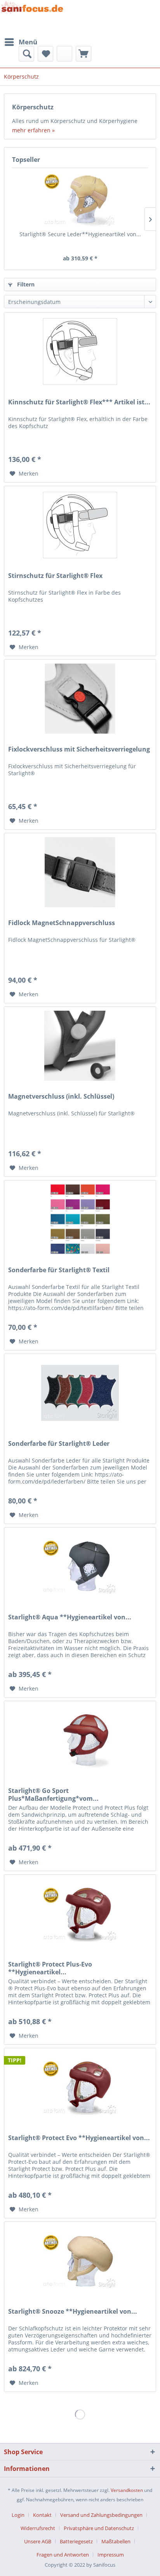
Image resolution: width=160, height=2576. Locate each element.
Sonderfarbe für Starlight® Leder (59, 1444)
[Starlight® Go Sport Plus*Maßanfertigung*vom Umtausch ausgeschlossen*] (80, 1740)
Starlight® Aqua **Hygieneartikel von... (70, 1617)
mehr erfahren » (33, 130)
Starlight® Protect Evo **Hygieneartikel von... (79, 2138)
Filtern (25, 284)
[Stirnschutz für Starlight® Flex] (80, 525)
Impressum (111, 2555)
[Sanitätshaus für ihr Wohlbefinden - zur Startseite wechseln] (32, 17)
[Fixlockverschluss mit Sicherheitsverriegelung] (80, 699)
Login (18, 2515)
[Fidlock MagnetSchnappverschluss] (80, 872)
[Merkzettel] (45, 54)
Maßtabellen (116, 2541)
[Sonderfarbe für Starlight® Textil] (80, 1219)
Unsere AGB (38, 2541)
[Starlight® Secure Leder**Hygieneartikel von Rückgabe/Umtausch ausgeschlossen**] (80, 199)
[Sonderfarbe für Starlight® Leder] (80, 1393)
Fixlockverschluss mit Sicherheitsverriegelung (79, 749)
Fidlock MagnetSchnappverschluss (62, 923)
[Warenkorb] (83, 54)
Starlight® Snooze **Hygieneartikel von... (73, 2312)
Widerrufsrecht (38, 2528)
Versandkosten (127, 2490)
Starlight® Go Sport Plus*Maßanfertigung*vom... (53, 1795)
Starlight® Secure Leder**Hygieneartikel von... (80, 234)
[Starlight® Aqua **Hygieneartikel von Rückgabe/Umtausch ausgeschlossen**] (80, 1566)
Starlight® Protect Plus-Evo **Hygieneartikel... (50, 1968)
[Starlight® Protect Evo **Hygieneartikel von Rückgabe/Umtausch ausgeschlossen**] (80, 2087)
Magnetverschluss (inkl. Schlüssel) (61, 1097)
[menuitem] (21, 42)
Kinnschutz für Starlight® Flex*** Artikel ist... (79, 402)
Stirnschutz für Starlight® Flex (55, 576)
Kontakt (42, 2515)
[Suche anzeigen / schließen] (26, 54)
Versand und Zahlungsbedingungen (101, 2515)
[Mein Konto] (64, 54)
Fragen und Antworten (63, 2555)
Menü (28, 42)
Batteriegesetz (76, 2541)
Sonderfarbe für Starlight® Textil (59, 1270)
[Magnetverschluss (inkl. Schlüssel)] (80, 1046)
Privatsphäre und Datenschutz (99, 2528)
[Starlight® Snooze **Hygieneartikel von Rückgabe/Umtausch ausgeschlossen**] (80, 2261)
